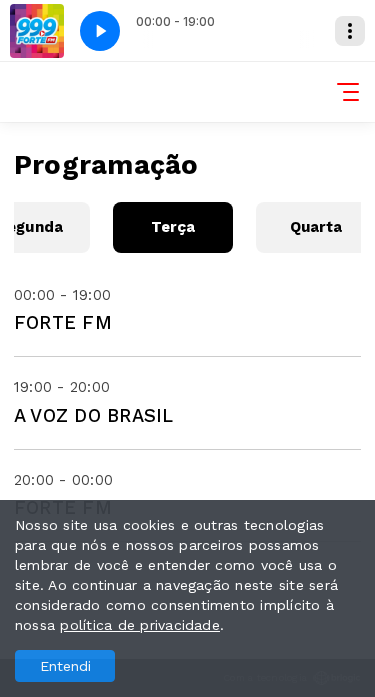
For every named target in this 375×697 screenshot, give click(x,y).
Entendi (65, 666)
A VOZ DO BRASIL (94, 415)
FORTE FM (63, 322)
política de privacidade (140, 625)
